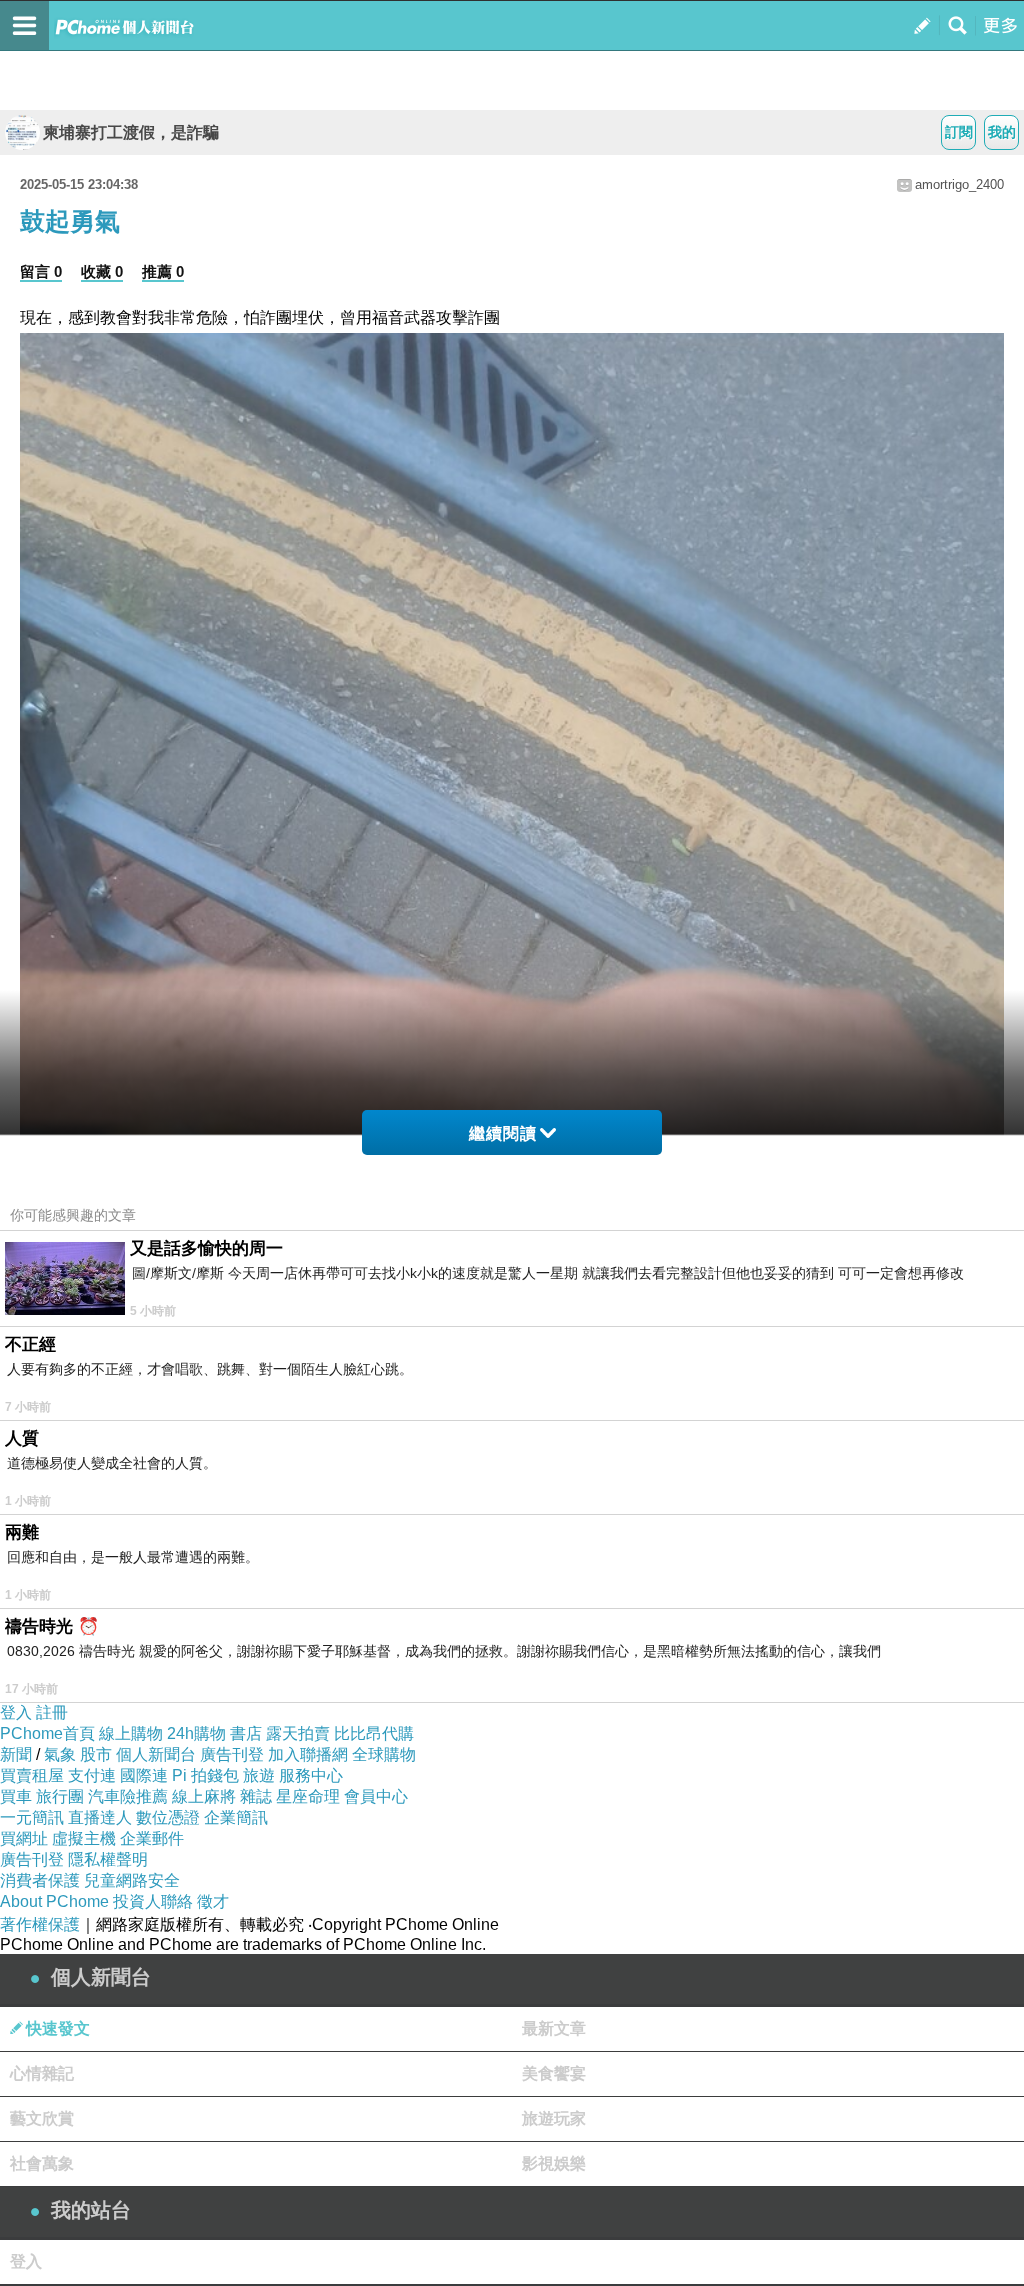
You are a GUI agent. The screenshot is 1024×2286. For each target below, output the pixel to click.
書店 (246, 1733)
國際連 (144, 1775)
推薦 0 (163, 271)
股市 (96, 1754)
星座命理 (308, 1796)
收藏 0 (102, 271)
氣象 (60, 1754)
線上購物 (131, 1733)
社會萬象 (42, 2163)
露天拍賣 (298, 1733)
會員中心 (376, 1796)
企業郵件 (152, 1838)
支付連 (92, 1775)
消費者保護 (40, 1880)
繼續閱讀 (503, 1133)
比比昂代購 (374, 1733)
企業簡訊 (236, 1817)
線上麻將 (204, 1796)
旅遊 (259, 1775)
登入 (16, 1712)
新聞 (16, 1754)
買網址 (24, 1838)
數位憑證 (168, 1817)
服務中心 (311, 1775)
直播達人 (100, 1817)
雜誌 (256, 1796)
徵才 (213, 1901)
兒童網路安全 (132, 1880)
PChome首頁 (47, 1733)
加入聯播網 (308, 1754)
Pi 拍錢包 (205, 1775)
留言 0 (41, 271)
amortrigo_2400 (959, 184)
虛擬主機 (84, 1838)
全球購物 (384, 1754)
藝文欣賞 (42, 2118)
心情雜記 (42, 2073)
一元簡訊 (32, 1817)
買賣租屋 (32, 1775)
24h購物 (196, 1733)
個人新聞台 (156, 1754)
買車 (16, 1796)
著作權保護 (40, 1924)
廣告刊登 (232, 1754)
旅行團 (60, 1796)
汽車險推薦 (128, 1796)
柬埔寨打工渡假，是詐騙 (131, 132)
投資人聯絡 (153, 1901)
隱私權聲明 (108, 1859)
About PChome (54, 1901)
